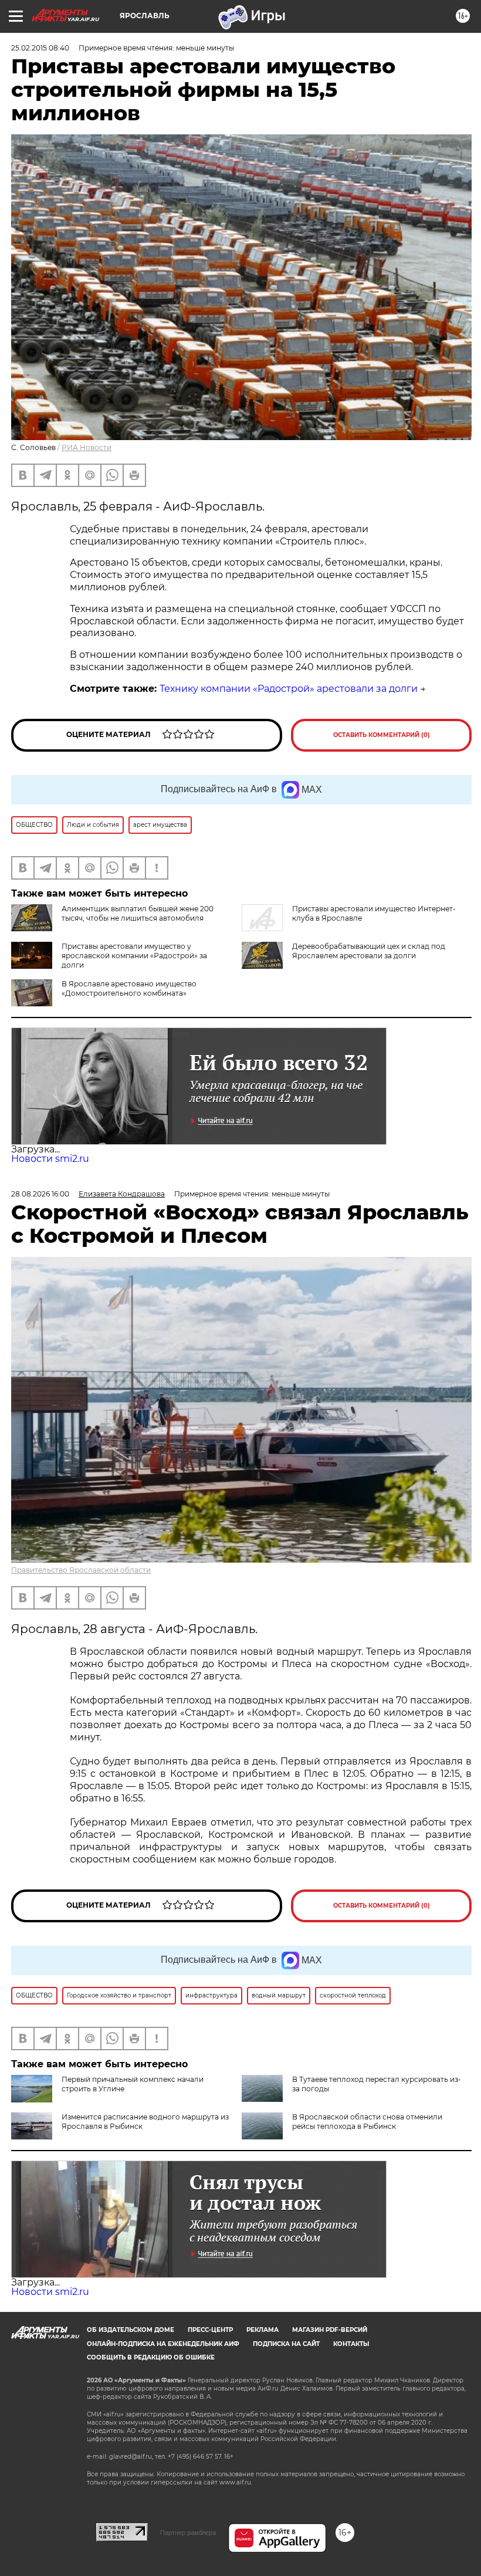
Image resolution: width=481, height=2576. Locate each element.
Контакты (351, 2344)
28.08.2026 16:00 (40, 1194)
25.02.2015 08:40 (40, 48)
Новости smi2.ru (50, 1159)
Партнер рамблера (188, 2533)
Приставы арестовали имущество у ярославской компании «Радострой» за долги (134, 956)
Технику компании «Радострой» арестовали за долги (289, 689)
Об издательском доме (131, 2330)
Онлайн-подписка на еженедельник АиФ (163, 2344)
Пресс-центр (210, 2330)
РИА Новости (87, 447)
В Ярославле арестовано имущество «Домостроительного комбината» (129, 988)
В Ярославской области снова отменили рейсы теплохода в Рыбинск (367, 2122)
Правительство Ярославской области (81, 1570)
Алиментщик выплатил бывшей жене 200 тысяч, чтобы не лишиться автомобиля (138, 913)
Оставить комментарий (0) (382, 735)
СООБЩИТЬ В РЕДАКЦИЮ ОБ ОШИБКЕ (151, 2357)
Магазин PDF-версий (330, 2330)
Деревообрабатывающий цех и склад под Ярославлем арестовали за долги (369, 951)
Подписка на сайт (286, 2344)
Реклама (262, 2330)
